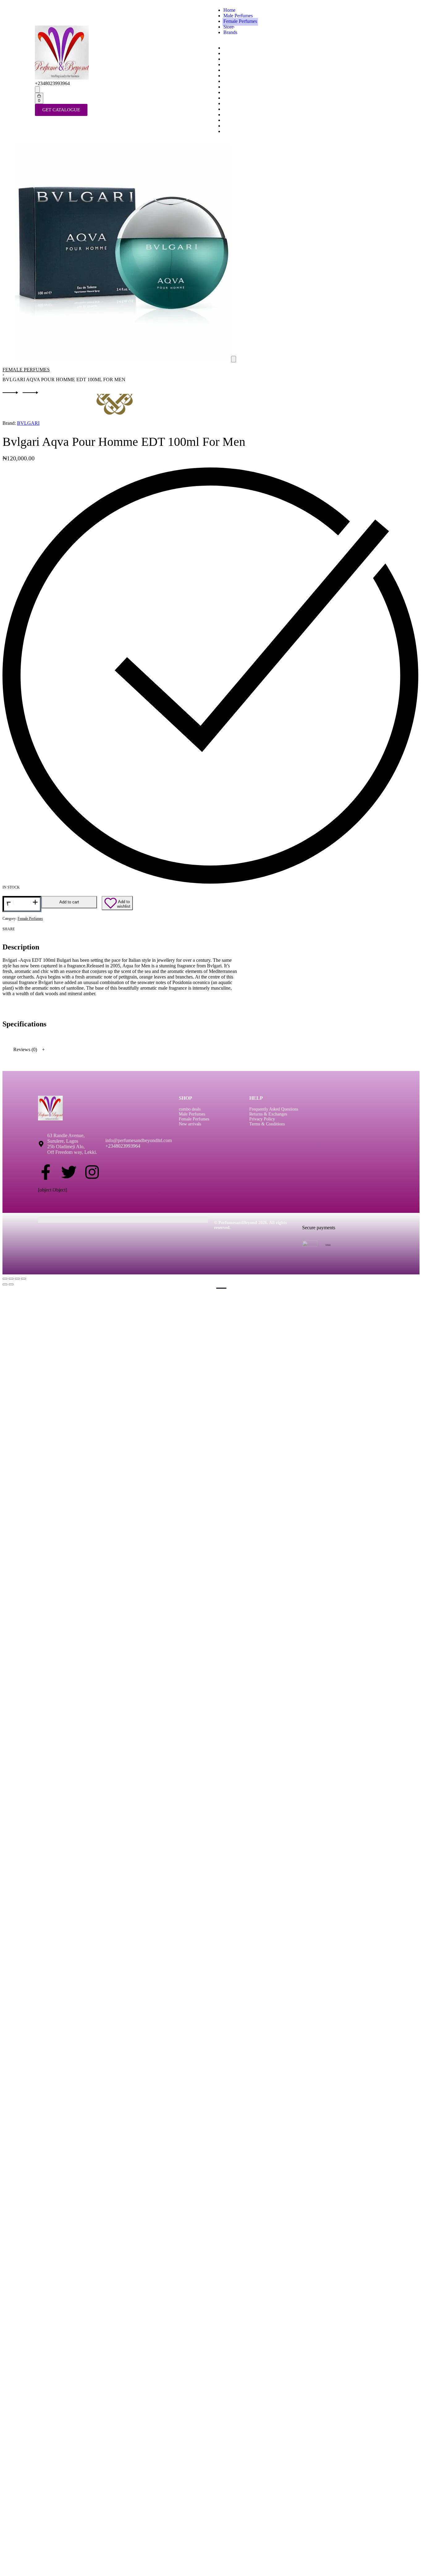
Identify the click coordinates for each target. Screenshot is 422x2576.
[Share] (17, 1279)
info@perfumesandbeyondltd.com (139, 1140)
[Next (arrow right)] (11, 1284)
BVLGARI (28, 423)
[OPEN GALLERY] (123, 359)
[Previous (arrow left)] (5, 1284)
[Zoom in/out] (5, 1279)
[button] (234, 359)
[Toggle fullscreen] (11, 1279)
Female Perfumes (26, 370)
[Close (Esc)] (23, 1279)
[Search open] (37, 90)
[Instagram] (92, 1172)
